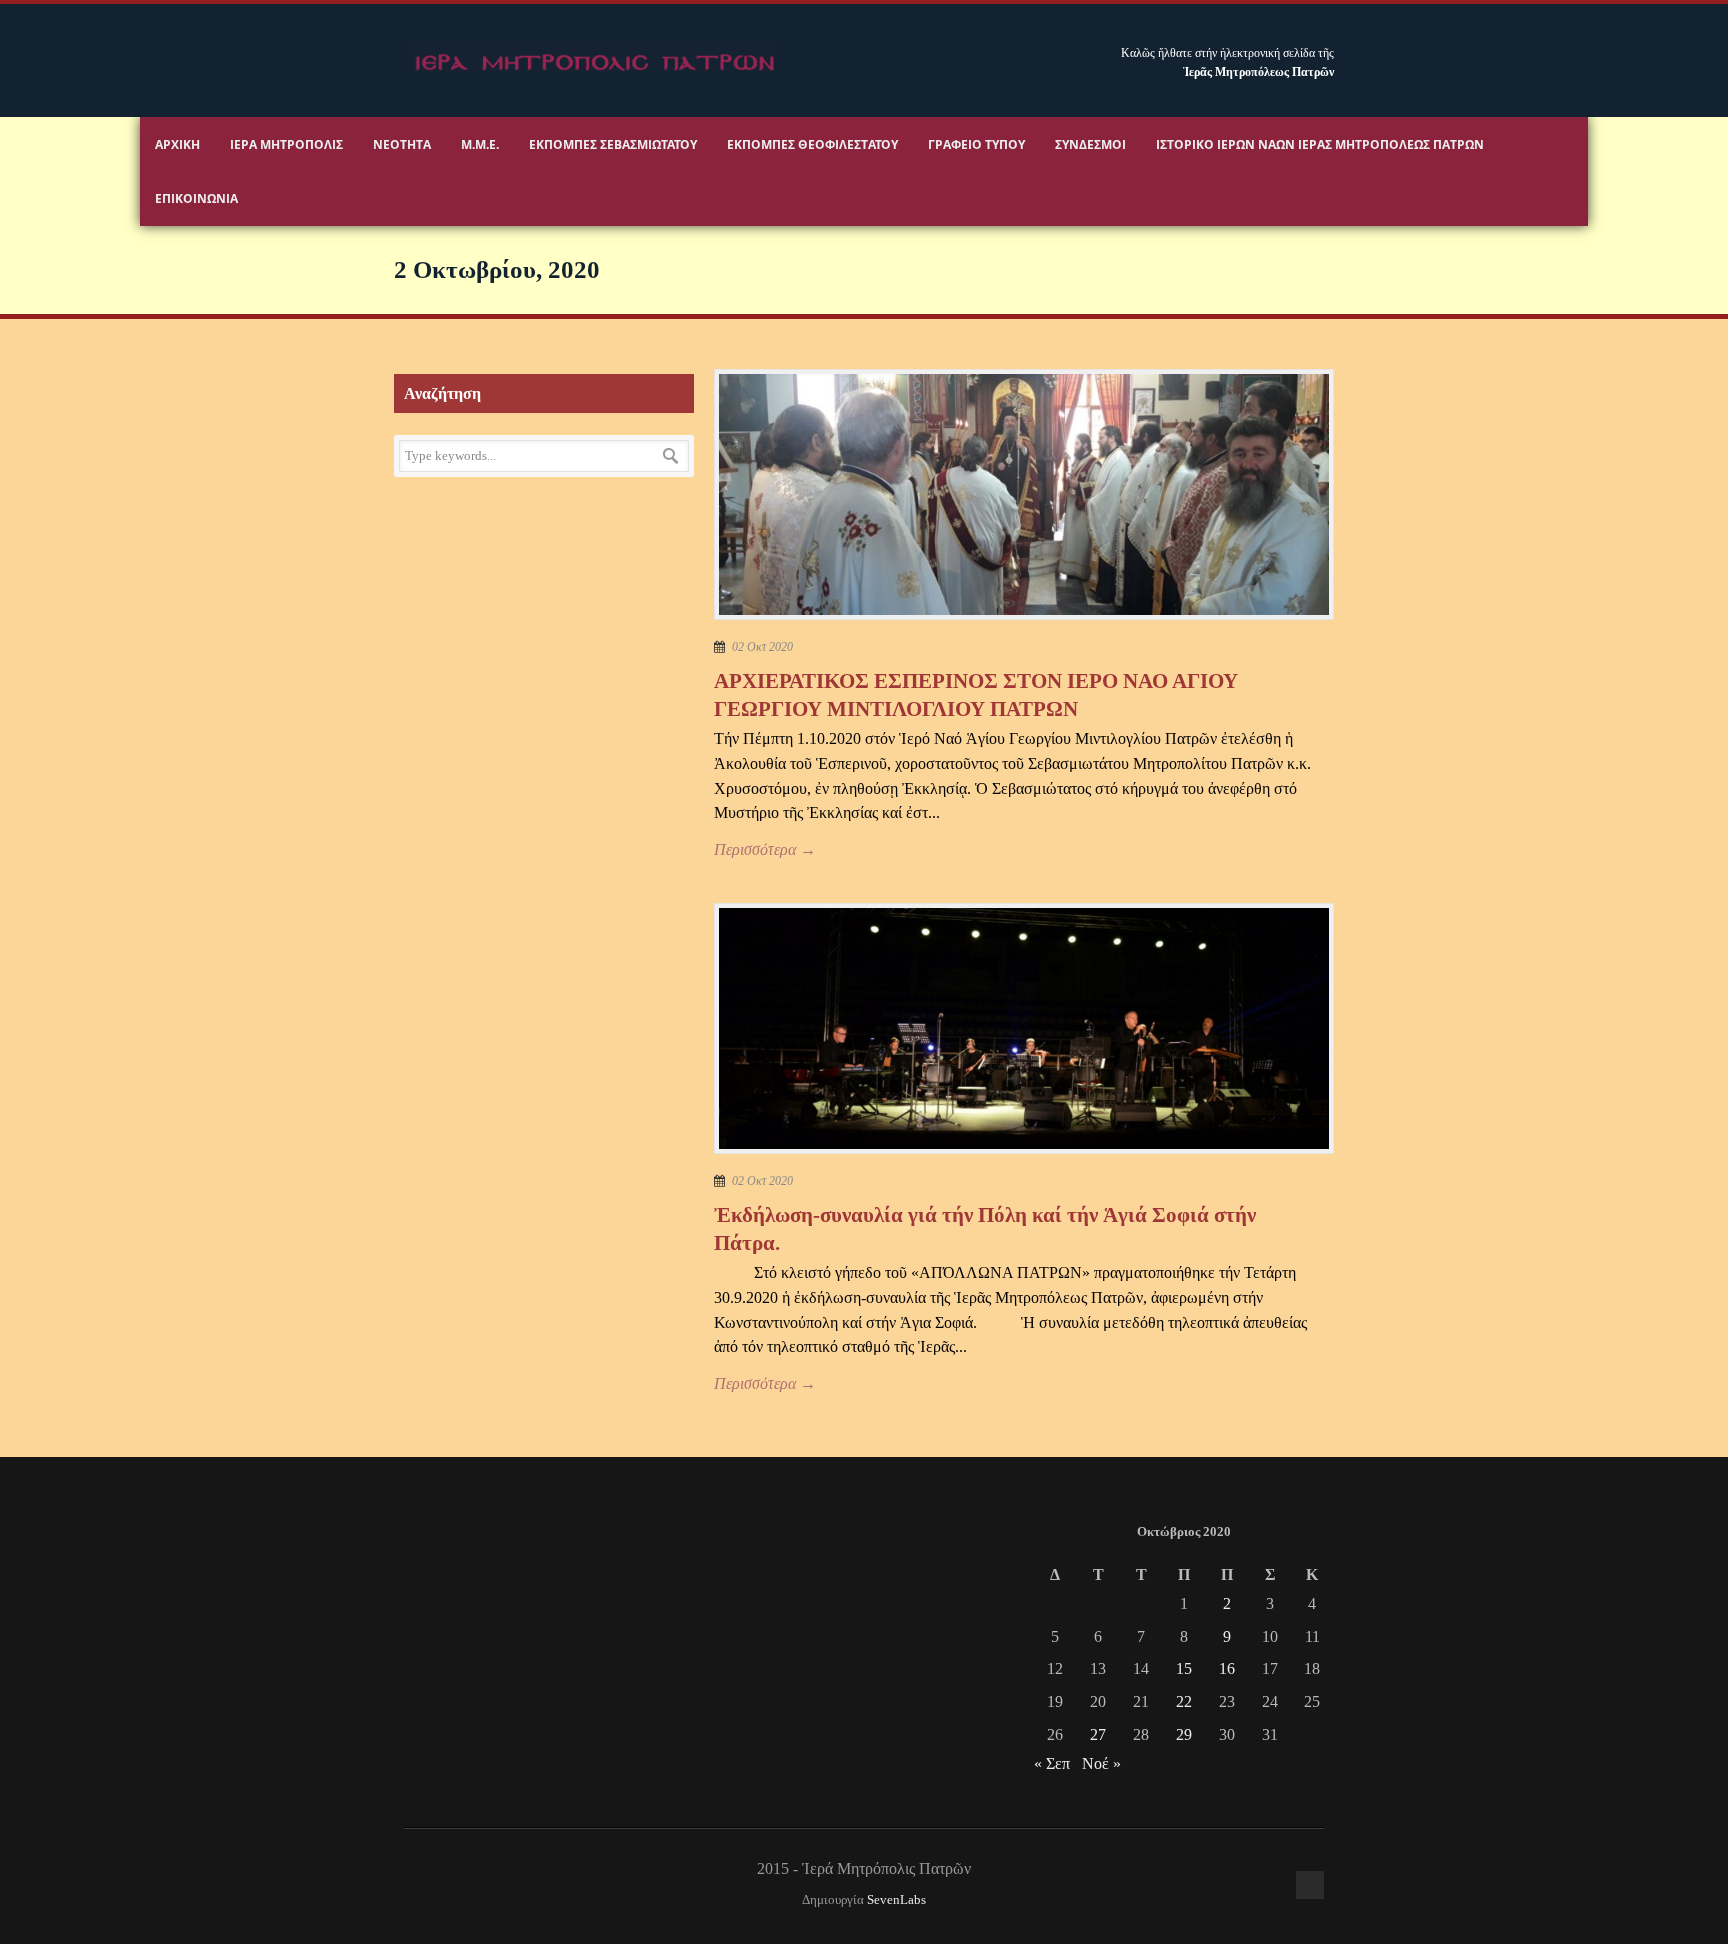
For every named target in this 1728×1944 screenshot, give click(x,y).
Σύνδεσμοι (1090, 144)
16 (1227, 1668)
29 (1184, 1734)
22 (1184, 1701)
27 (1098, 1734)
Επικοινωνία (196, 198)
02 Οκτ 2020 (762, 647)
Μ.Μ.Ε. (480, 144)
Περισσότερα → (765, 849)
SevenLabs (896, 1900)
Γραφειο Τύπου (976, 144)
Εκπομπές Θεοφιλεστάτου (812, 144)
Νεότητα (402, 144)
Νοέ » (1101, 1763)
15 (1184, 1668)
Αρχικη (177, 144)
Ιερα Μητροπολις (286, 144)
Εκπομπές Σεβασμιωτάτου (613, 144)
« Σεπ (1052, 1763)
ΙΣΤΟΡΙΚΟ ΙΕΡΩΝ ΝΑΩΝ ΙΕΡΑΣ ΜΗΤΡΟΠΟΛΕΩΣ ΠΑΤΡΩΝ (1320, 144)
